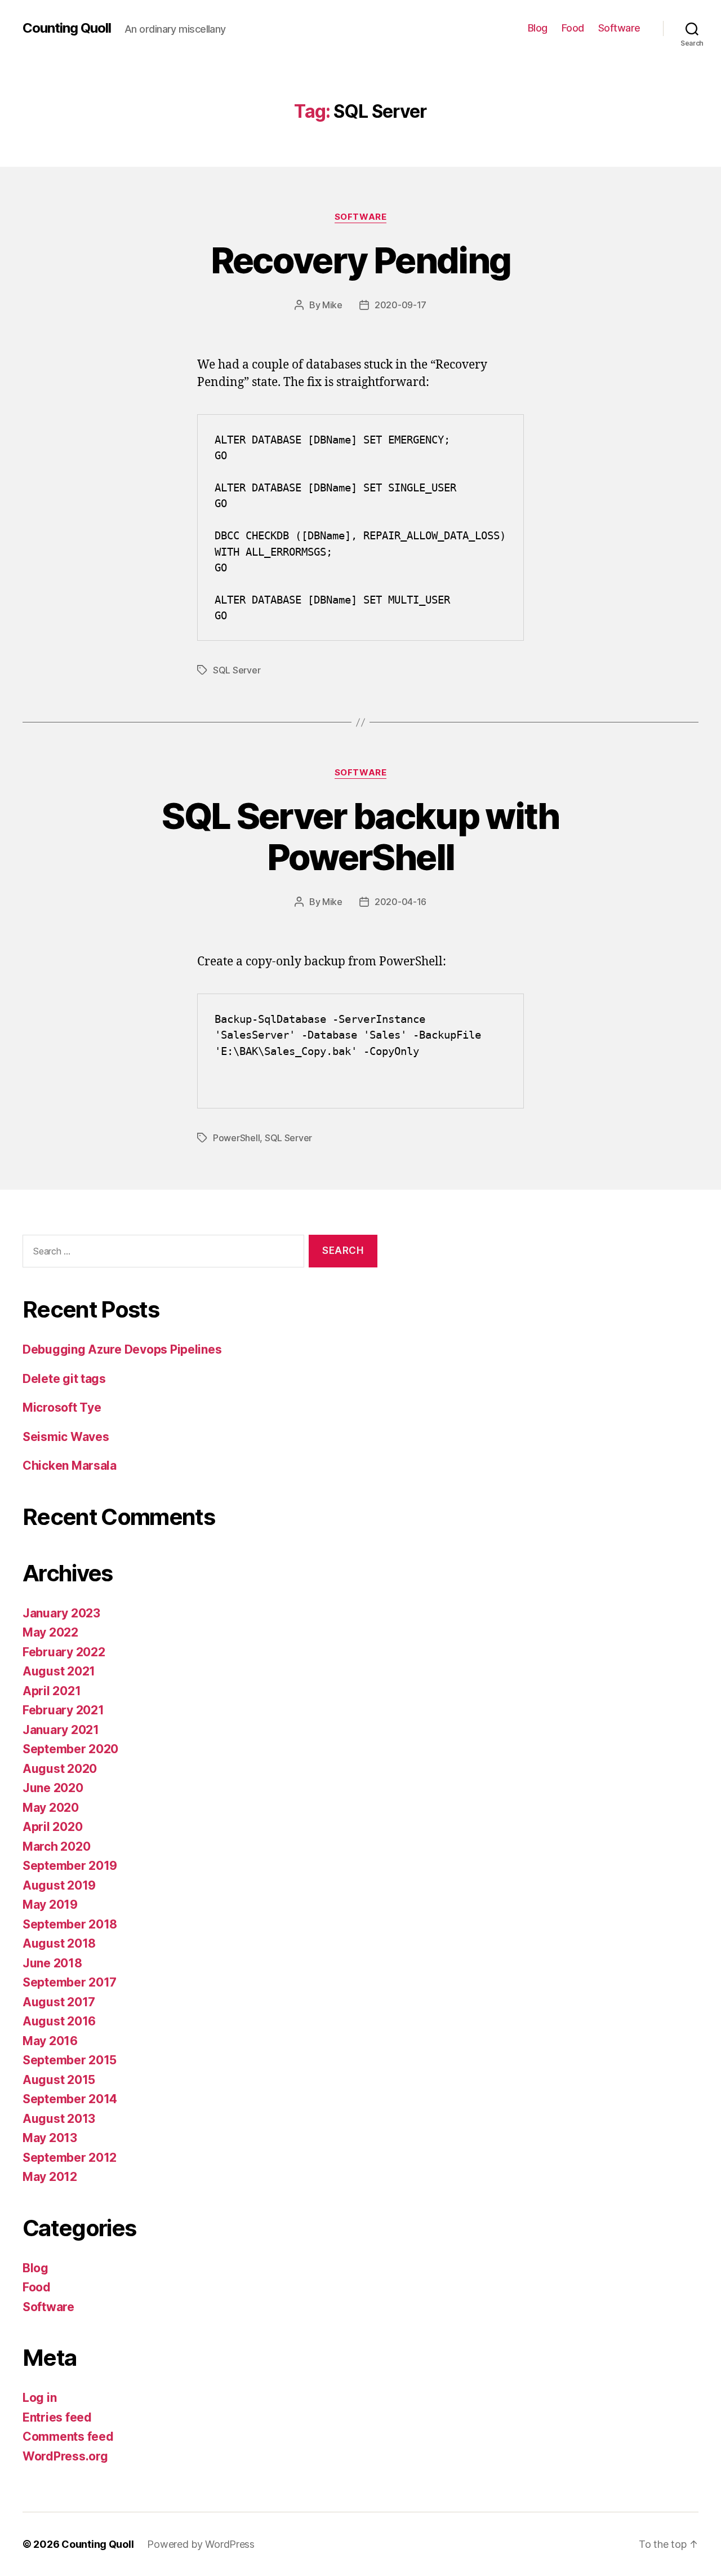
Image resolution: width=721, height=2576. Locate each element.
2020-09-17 (400, 305)
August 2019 (59, 1885)
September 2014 (70, 2099)
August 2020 (60, 1769)
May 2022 (50, 1632)
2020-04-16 (400, 902)
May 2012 (50, 2177)
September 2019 (70, 1866)
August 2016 (59, 2021)
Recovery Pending (360, 260)
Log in (39, 2398)
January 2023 (61, 1613)
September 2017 (70, 1982)
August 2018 (59, 1943)
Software (619, 28)
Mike (332, 305)
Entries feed (57, 2417)
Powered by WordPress (201, 2544)
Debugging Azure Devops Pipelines (122, 1349)
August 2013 (59, 2119)
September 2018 (70, 1924)
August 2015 (59, 2080)
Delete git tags (64, 1379)
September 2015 (70, 2060)
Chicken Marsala (70, 1466)
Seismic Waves (66, 1437)
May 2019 (50, 1905)
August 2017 (59, 2002)
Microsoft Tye (62, 1407)
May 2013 (50, 2138)
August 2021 (59, 1671)
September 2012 (70, 2158)
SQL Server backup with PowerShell (360, 836)
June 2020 (53, 1788)
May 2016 (50, 2041)
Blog (538, 28)
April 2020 (52, 1827)
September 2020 (70, 1749)
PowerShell (236, 1138)
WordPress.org (65, 2456)
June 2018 (52, 1963)
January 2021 (61, 1730)
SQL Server (237, 670)
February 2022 (64, 1652)
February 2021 (63, 1710)
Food (573, 28)
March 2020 (56, 1846)
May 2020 (51, 1808)
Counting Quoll (67, 28)
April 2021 (52, 1691)
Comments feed (68, 2437)
